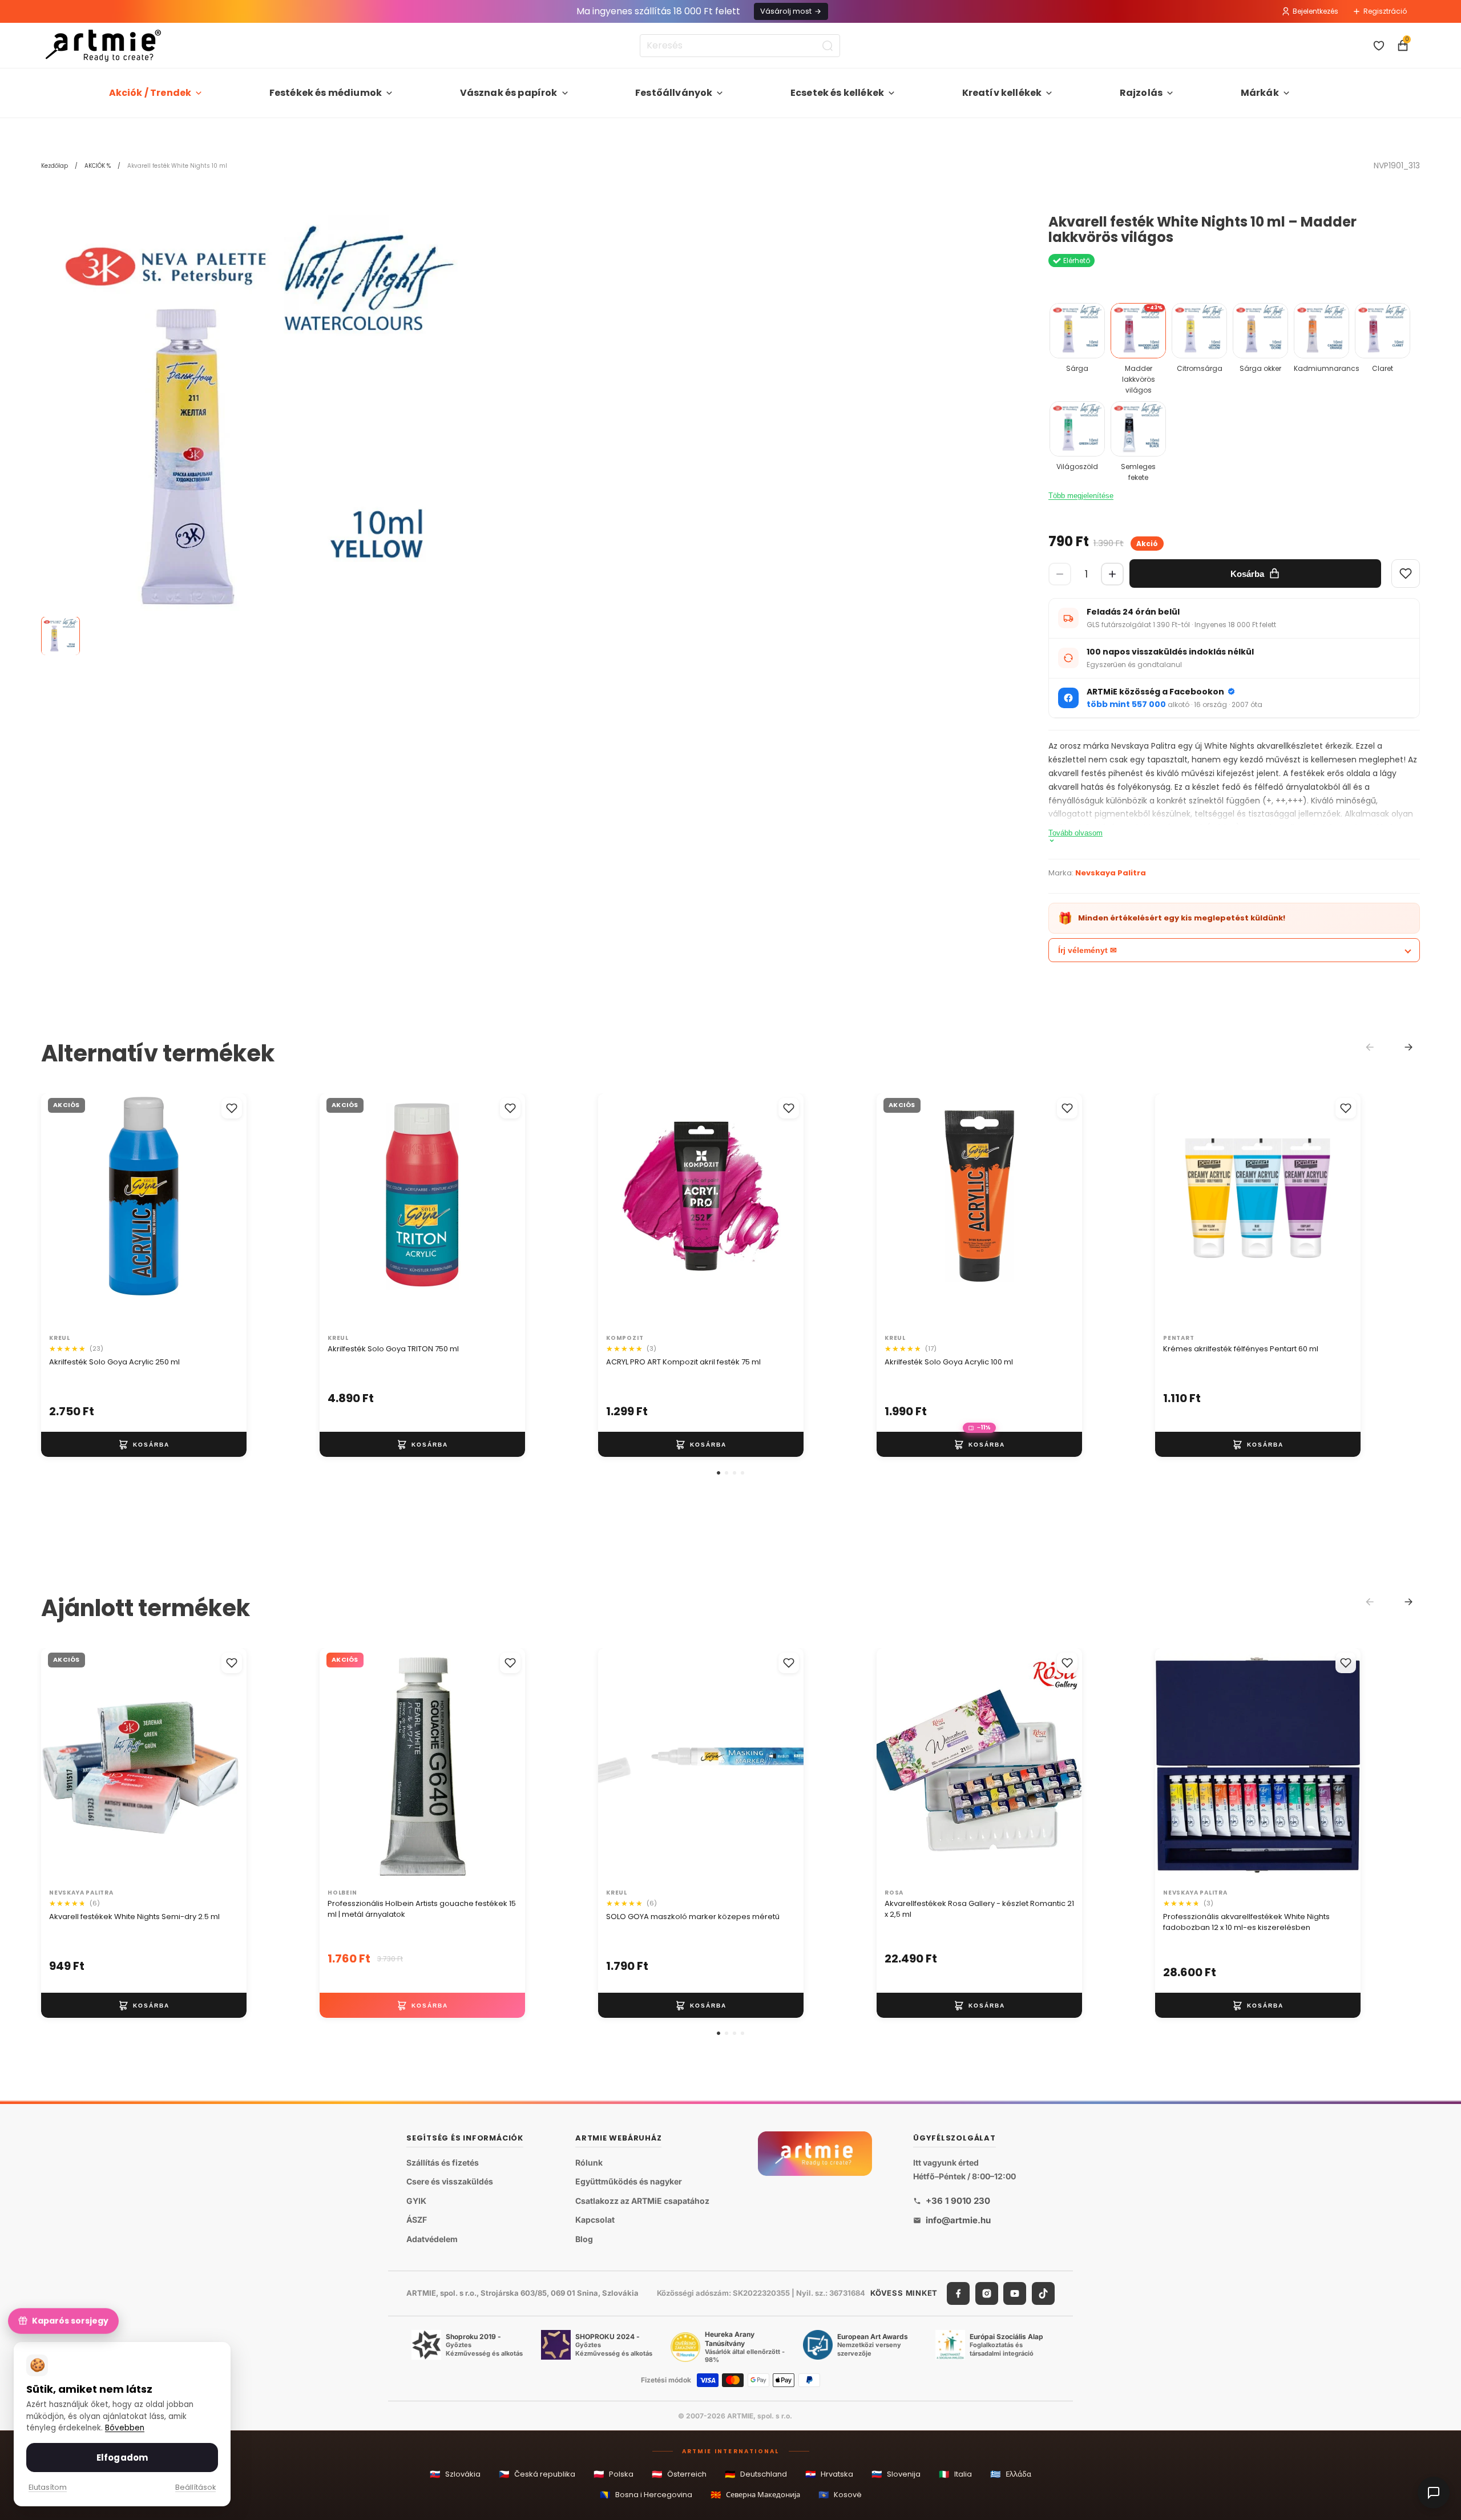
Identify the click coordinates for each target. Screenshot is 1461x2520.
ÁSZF (417, 2220)
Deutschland (756, 2474)
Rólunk (589, 2162)
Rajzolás (1141, 93)
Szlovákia (455, 2474)
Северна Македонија (755, 2495)
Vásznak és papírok (509, 93)
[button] (719, 1473)
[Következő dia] (226, 1211)
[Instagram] (987, 2293)
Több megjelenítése (1081, 496)
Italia (955, 2474)
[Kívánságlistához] (232, 1108)
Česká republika (537, 2474)
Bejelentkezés (1315, 11)
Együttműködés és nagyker (629, 2181)
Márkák (1260, 93)
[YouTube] (1015, 2293)
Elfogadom (122, 2458)
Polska (614, 2474)
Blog (584, 2239)
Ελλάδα (1011, 2474)
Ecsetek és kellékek (837, 93)
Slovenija (896, 2474)
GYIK (416, 2201)
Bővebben (125, 2428)
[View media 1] (60, 636)
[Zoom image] (258, 431)
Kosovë (840, 2495)
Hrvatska (829, 2474)
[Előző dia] (62, 1211)
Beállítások (195, 2487)
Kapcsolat (595, 2220)
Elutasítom (48, 2487)
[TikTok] (1043, 2293)
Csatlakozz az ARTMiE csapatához (642, 2201)
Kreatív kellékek (1002, 93)
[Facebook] (958, 2293)
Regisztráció (1385, 11)
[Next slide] (1408, 1047)
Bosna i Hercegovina (646, 2495)
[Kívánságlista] (1379, 46)
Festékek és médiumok (326, 93)
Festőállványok (674, 93)
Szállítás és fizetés (443, 2162)
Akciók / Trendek (150, 93)
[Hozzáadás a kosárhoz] (144, 1445)
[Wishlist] (1406, 574)
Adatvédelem (432, 2239)
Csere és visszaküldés (450, 2181)
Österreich (679, 2474)
